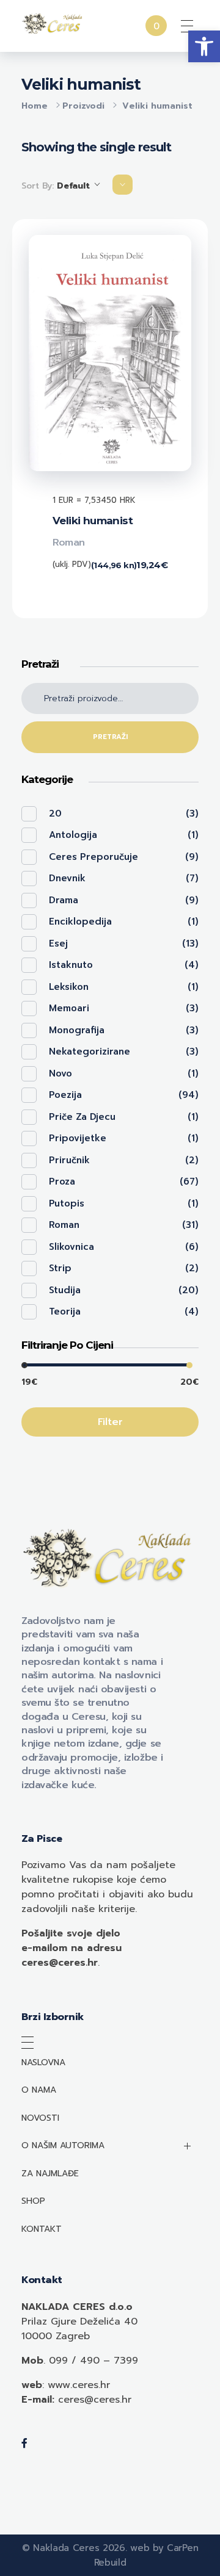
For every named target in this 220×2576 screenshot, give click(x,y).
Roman (69, 543)
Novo (61, 1073)
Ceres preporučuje (94, 857)
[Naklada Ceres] (53, 24)
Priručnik (69, 1160)
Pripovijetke (78, 1138)
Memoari (69, 1008)
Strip (60, 1268)
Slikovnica (71, 1247)
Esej (58, 943)
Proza (62, 1182)
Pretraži (110, 737)
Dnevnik (67, 878)
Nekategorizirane (90, 1052)
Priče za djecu (82, 1117)
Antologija (73, 835)
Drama (64, 900)
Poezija (65, 1095)
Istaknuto (71, 965)
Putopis (67, 1203)
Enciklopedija (80, 922)
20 (55, 814)
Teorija (65, 1311)
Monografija (77, 1030)
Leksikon (69, 987)
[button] (204, 46)
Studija (65, 1290)
